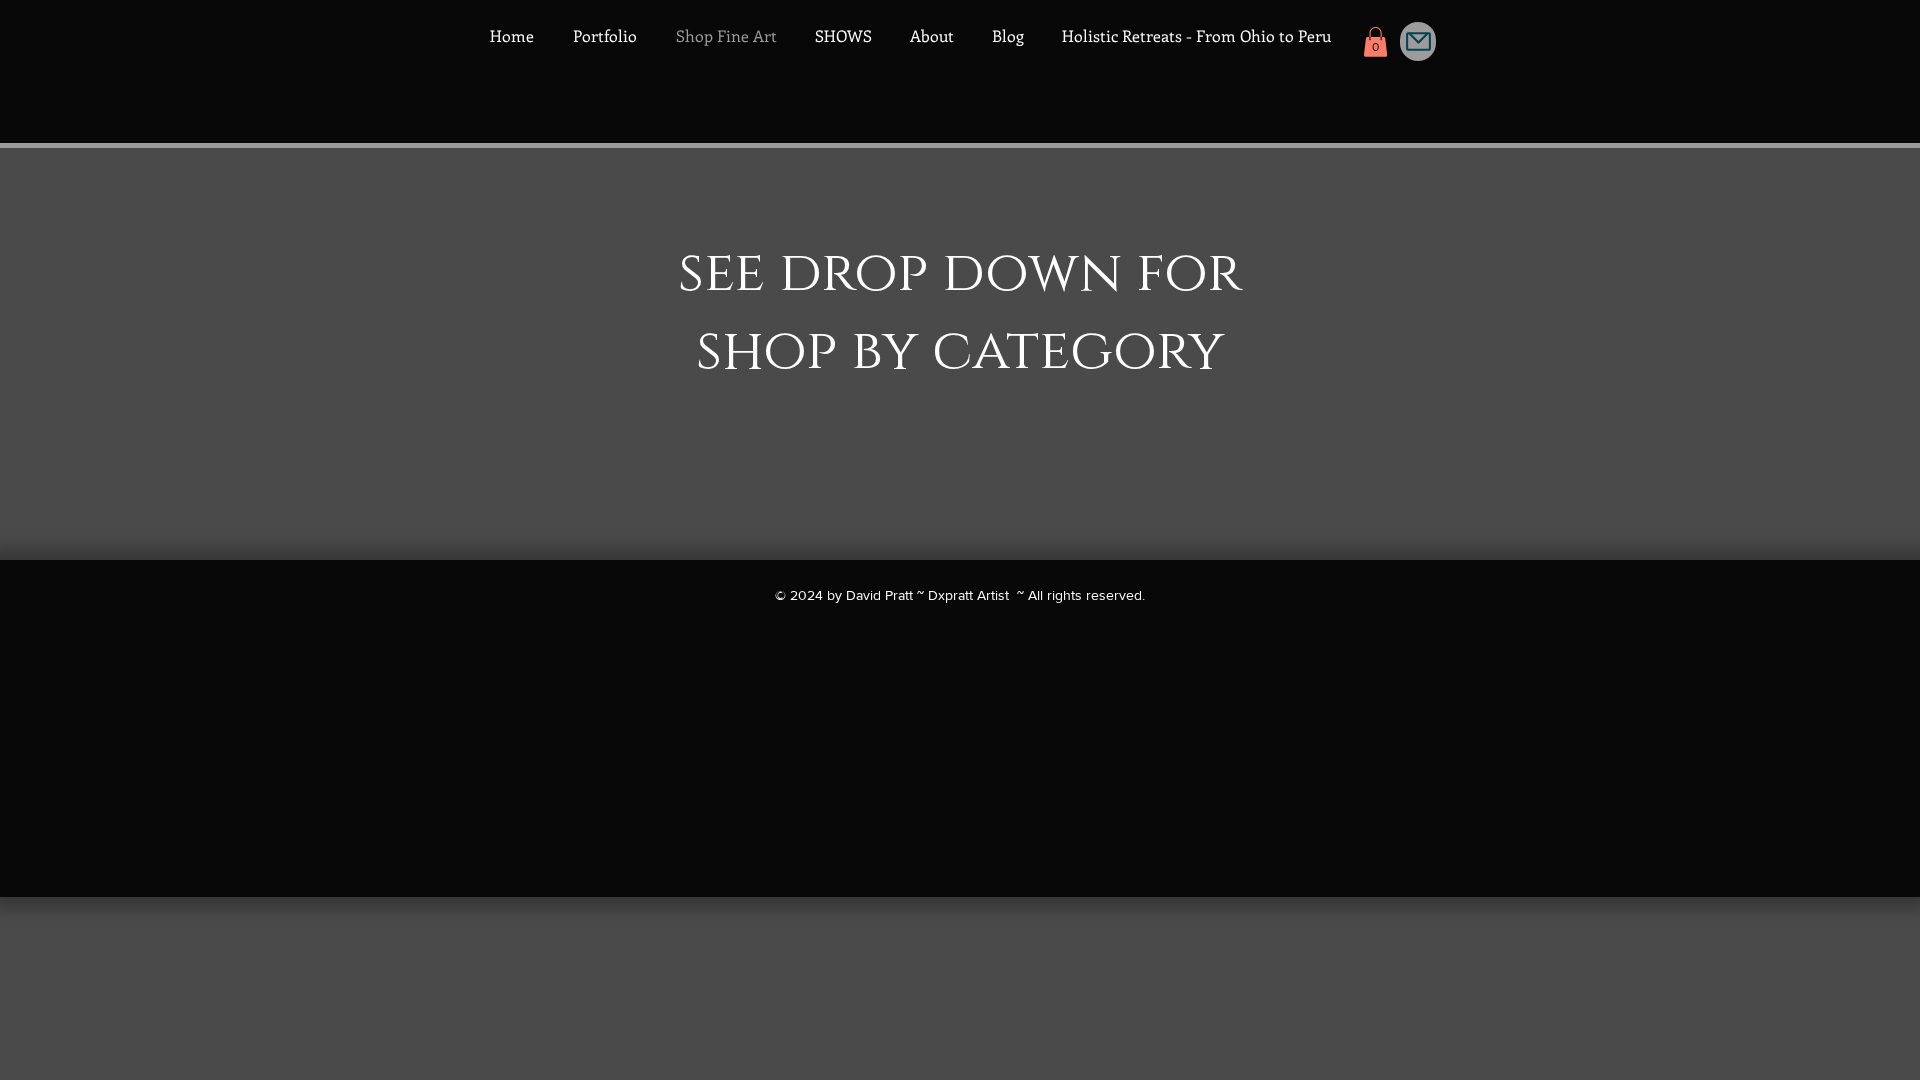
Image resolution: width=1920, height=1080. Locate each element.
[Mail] (1418, 41)
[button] (1375, 42)
